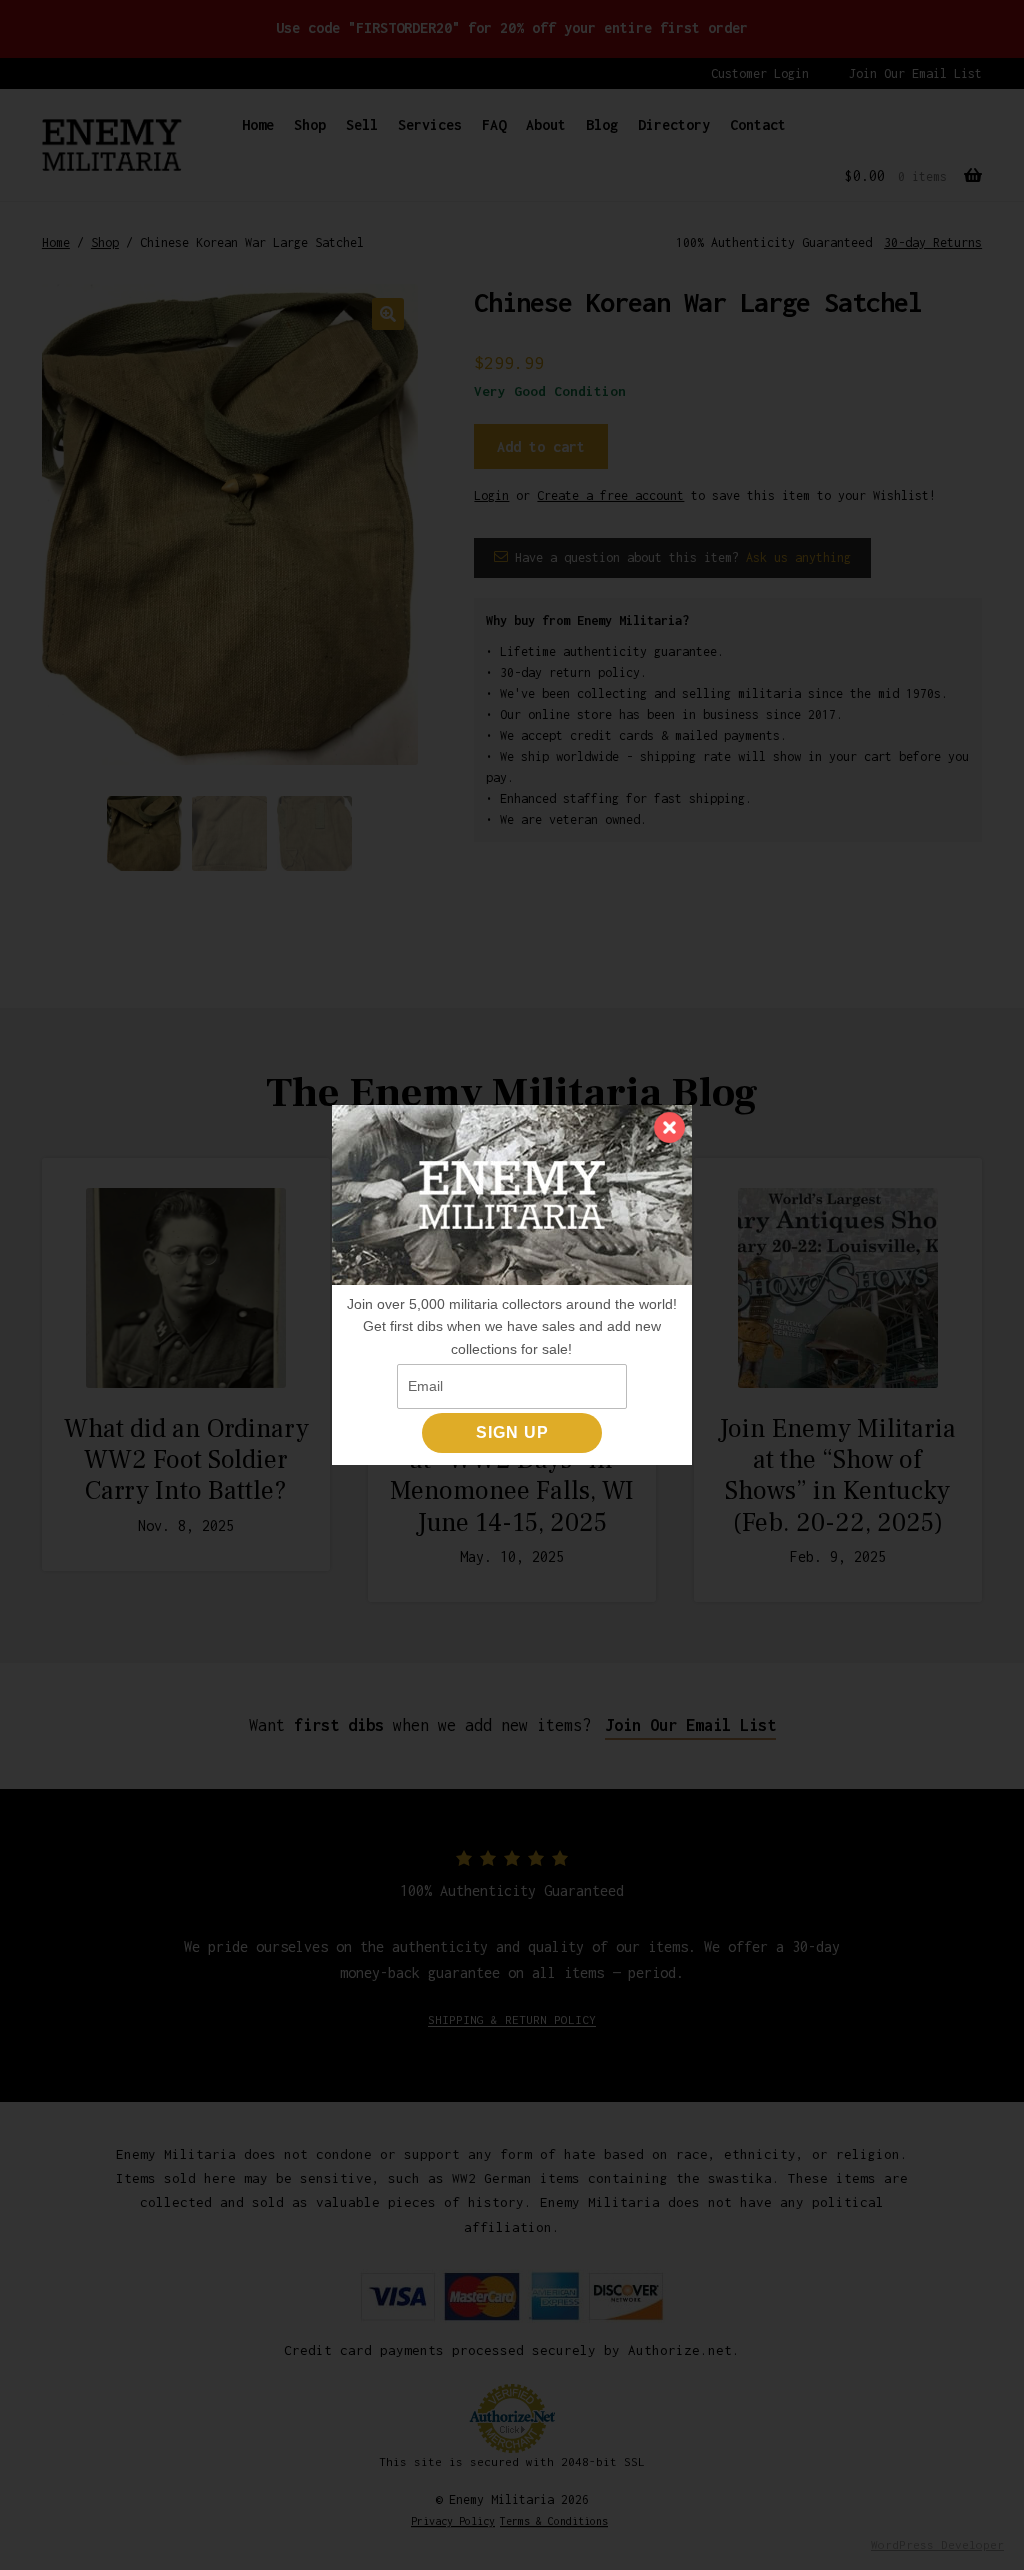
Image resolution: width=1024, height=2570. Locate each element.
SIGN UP (512, 1432)
